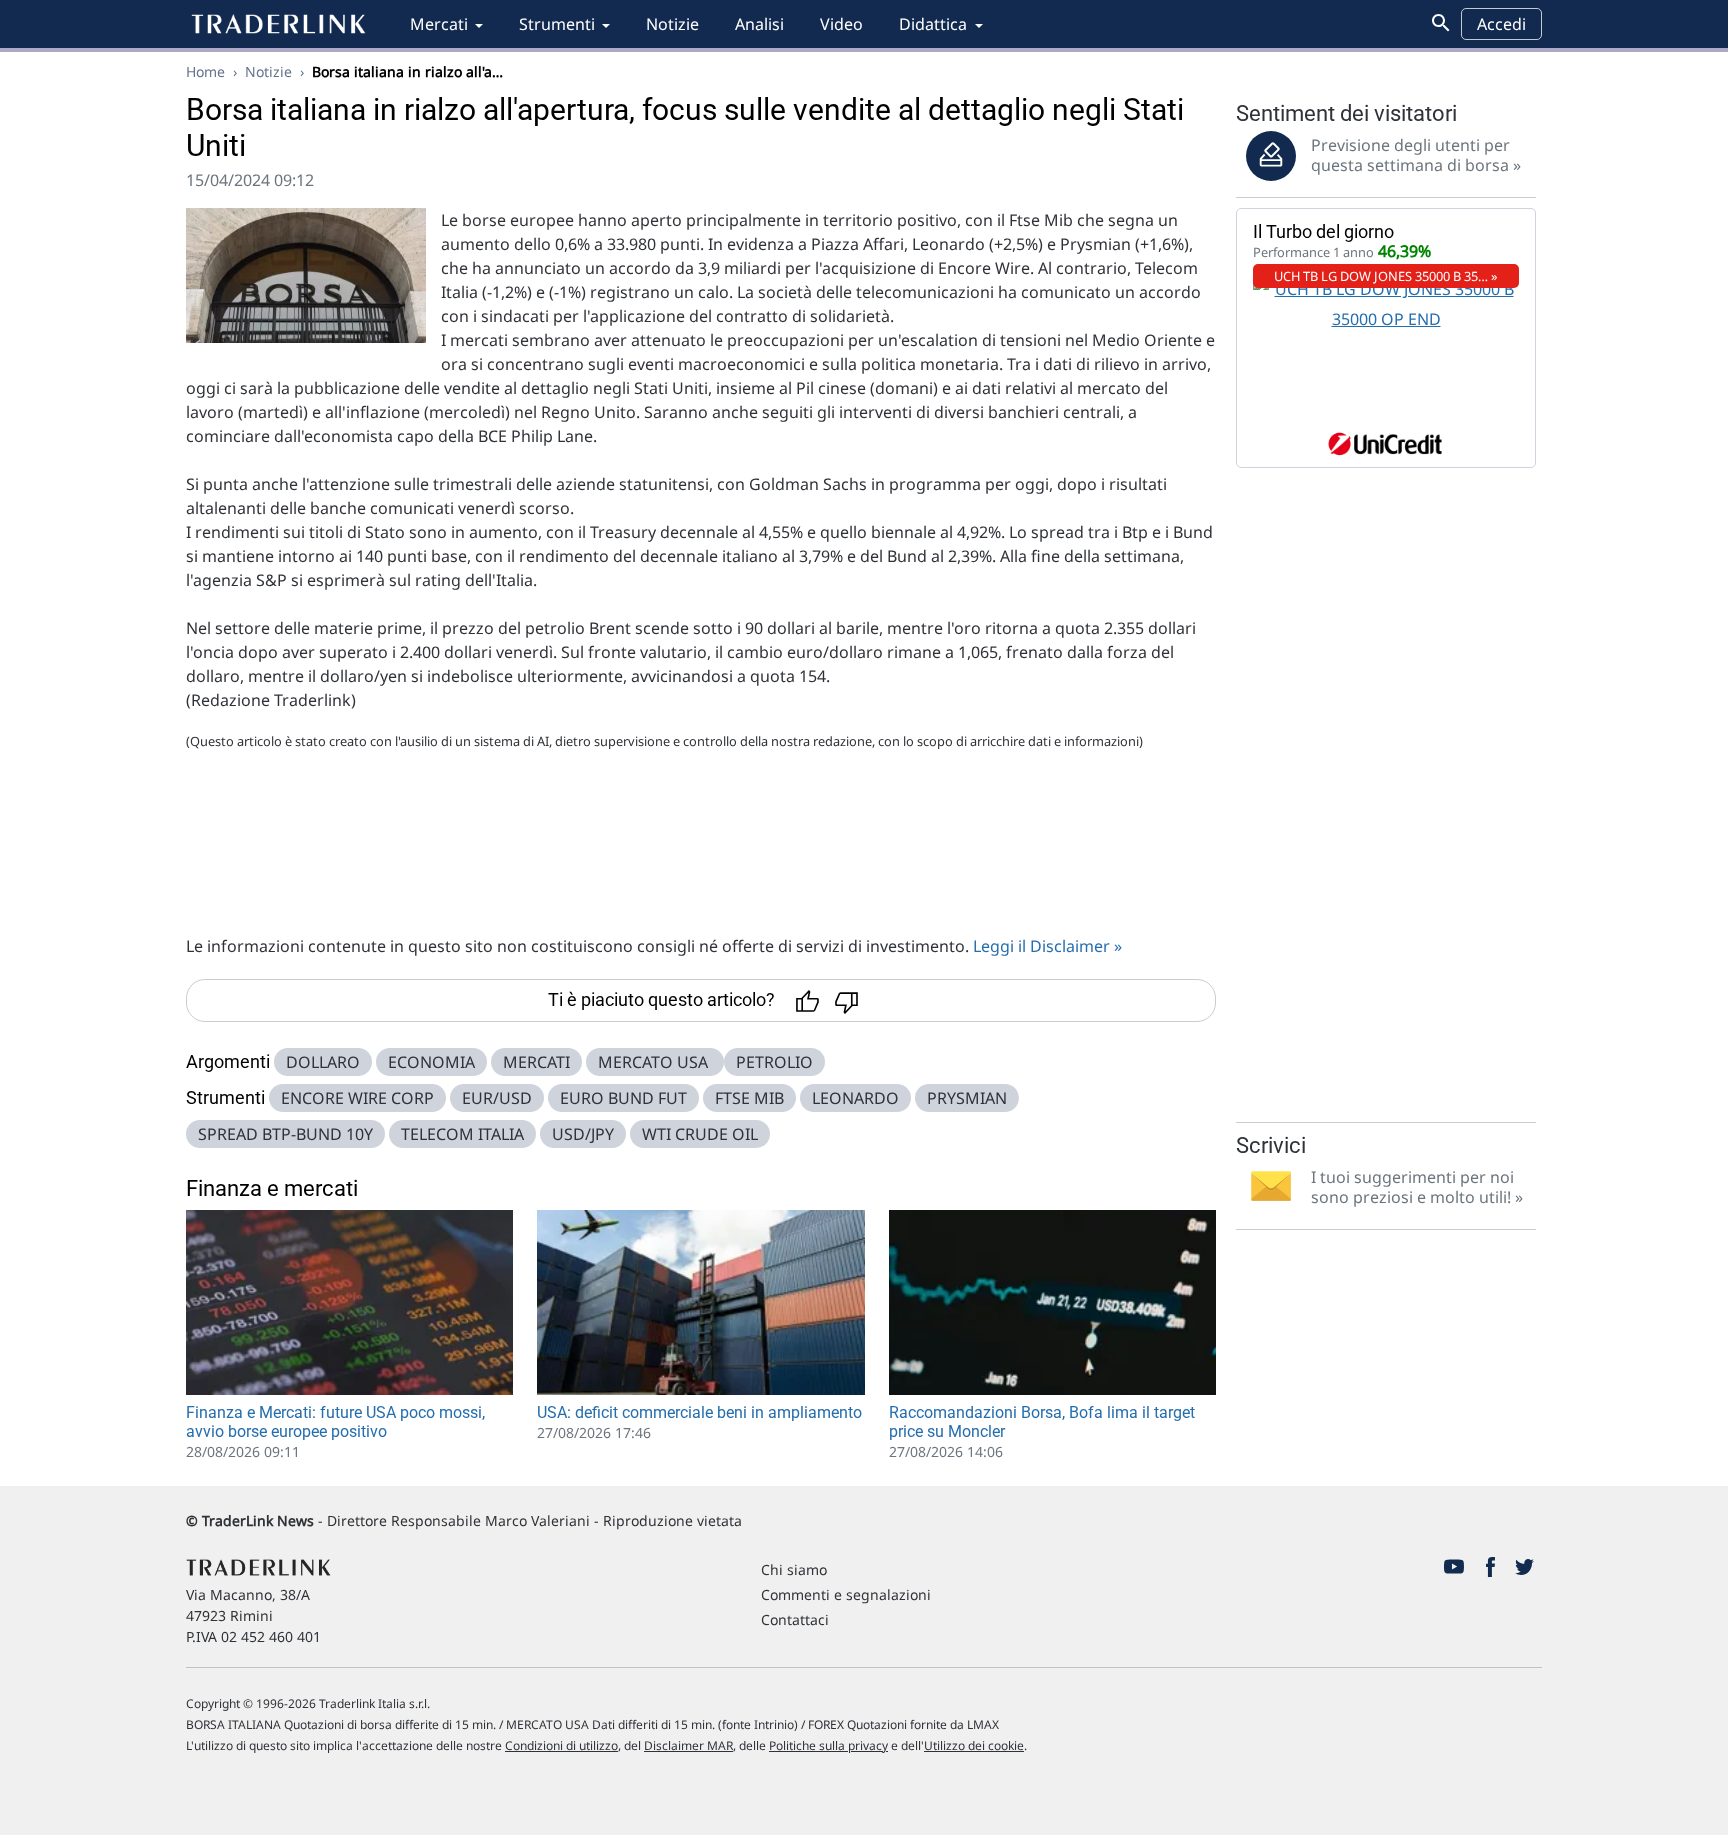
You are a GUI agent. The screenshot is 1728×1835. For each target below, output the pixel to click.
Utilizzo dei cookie (974, 1745)
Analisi (759, 24)
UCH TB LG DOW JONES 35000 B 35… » (1386, 276)
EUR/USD (497, 1098)
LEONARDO (855, 1098)
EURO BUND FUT (623, 1098)
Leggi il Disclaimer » (1047, 946)
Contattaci (795, 1619)
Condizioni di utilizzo (561, 1745)
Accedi (1501, 24)
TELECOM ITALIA (462, 1134)
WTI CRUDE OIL (700, 1134)
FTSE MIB (749, 1098)
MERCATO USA (655, 1062)
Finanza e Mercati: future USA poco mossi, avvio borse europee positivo (335, 1422)
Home (205, 71)
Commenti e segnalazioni (846, 1594)
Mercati (439, 24)
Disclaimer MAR (688, 1745)
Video (841, 24)
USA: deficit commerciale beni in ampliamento (699, 1412)
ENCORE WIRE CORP (357, 1098)
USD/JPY (583, 1134)
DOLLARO (323, 1062)
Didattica (933, 24)
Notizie (672, 24)
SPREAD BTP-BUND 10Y (285, 1134)
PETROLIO (774, 1062)
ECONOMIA (431, 1062)
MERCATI (536, 1062)
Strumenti (557, 24)
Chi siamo (794, 1569)
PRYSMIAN (967, 1098)
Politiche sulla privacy (828, 1745)
